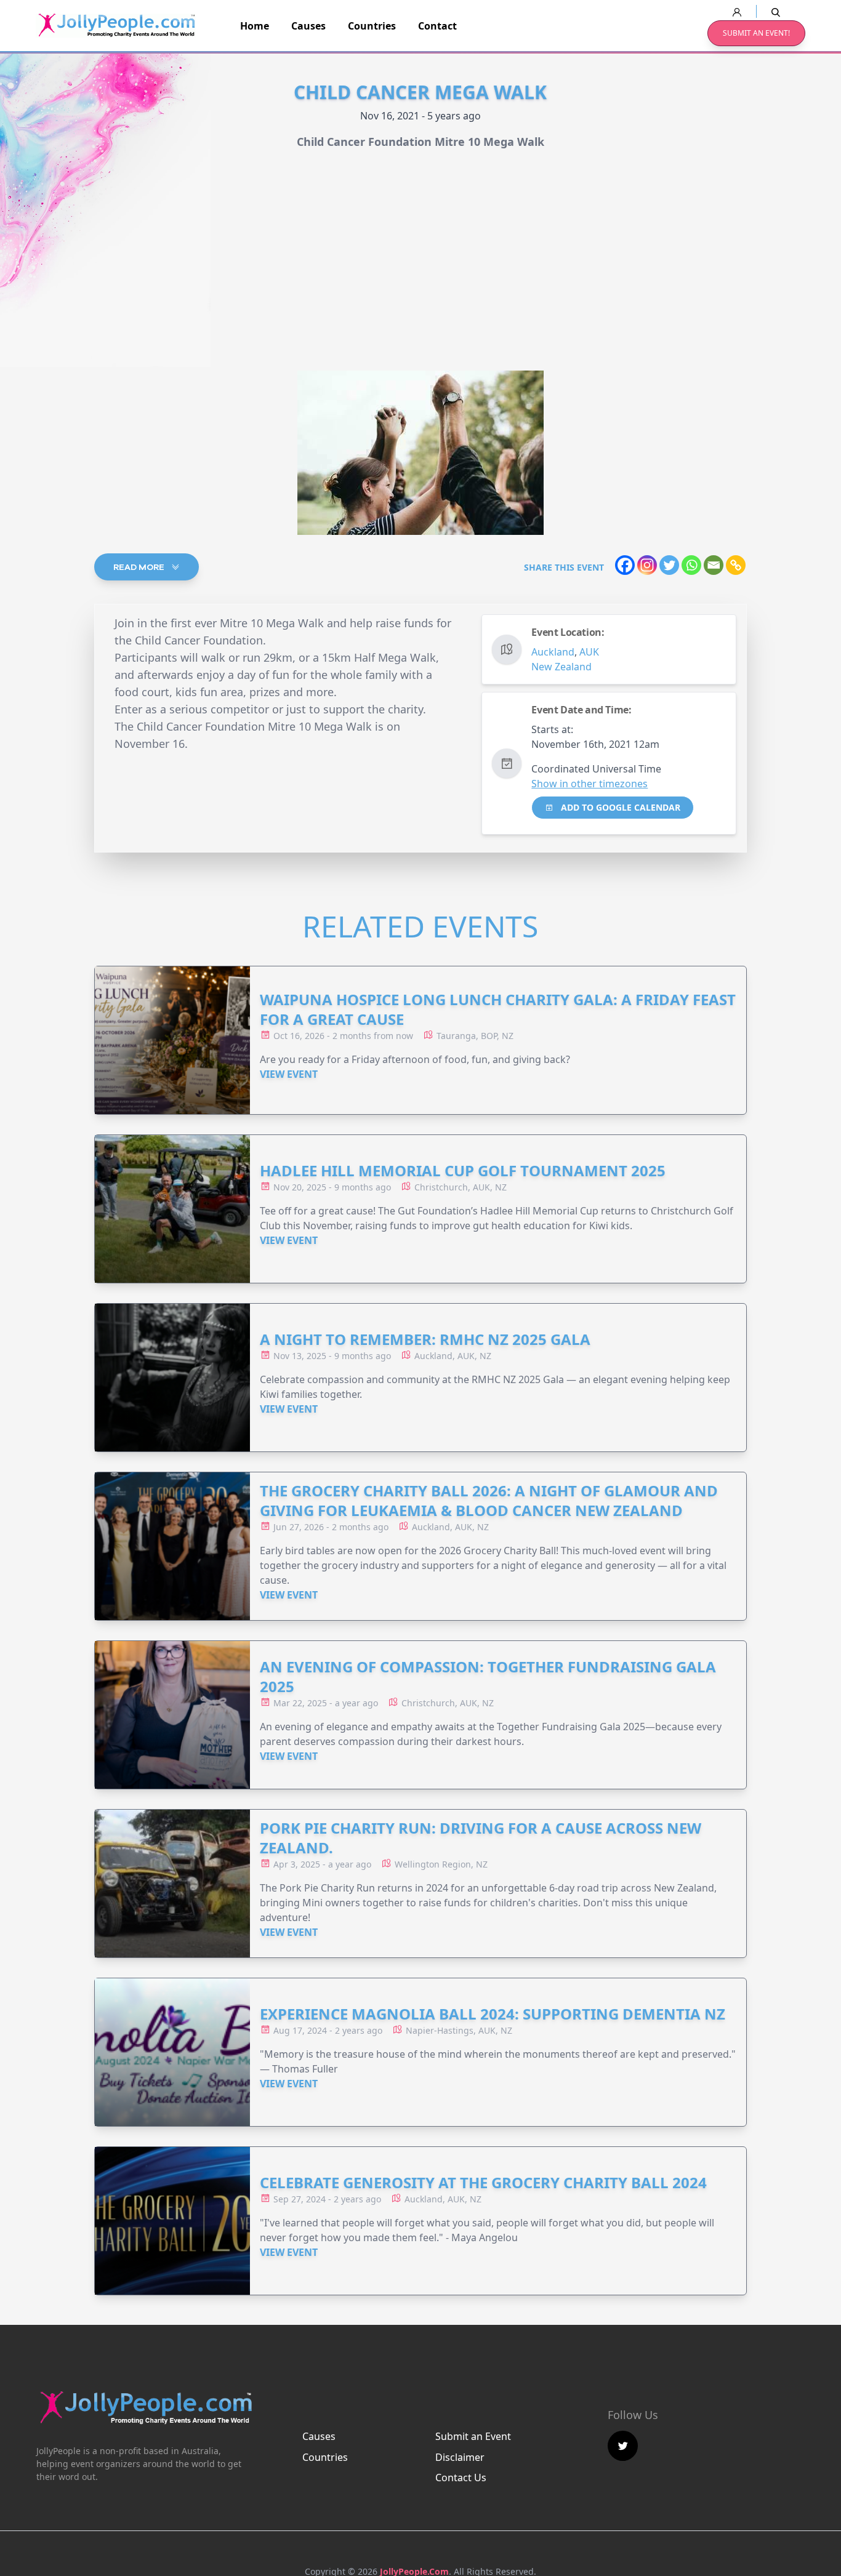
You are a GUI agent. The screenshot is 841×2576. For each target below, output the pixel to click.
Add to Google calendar (619, 807)
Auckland (553, 652)
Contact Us (461, 2478)
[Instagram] (647, 565)
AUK (589, 652)
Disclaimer (460, 2457)
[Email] (714, 565)
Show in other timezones (590, 784)
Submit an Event (473, 2436)
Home (255, 26)
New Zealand (561, 667)
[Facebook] (625, 565)
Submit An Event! (756, 33)
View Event (289, 1074)
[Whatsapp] (691, 565)
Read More (140, 567)
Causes (308, 26)
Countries (372, 26)
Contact (437, 26)
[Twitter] (669, 565)
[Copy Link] (736, 565)
